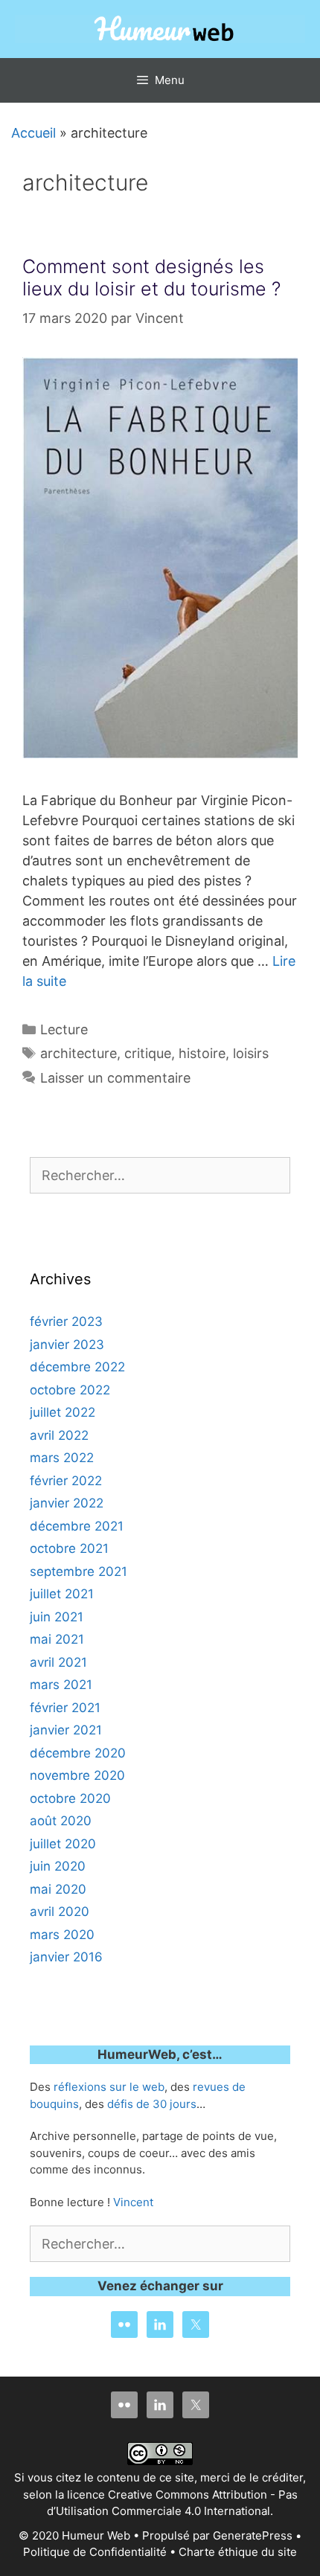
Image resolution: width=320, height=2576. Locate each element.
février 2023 (66, 1321)
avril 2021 (58, 1662)
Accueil (28, 133)
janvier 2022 (67, 1503)
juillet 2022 (63, 1412)
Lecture (64, 1029)
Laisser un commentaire (115, 1078)
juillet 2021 (62, 1594)
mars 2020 (62, 1935)
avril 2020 (60, 1912)
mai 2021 (57, 1639)
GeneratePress (253, 2535)
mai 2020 (58, 1889)
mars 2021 (61, 1685)
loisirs (251, 1053)
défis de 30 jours (152, 2104)
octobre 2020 (70, 1798)
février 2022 (66, 1481)
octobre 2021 (69, 1548)
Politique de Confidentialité (95, 2552)
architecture (79, 1053)
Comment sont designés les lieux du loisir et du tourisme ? (151, 278)
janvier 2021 (66, 1730)
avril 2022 (59, 1435)
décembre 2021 (77, 1526)
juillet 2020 (63, 1844)
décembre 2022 (77, 1367)
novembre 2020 (77, 1775)
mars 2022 (62, 1458)
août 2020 (61, 1821)
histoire (202, 1053)
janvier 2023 (67, 1345)
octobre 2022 (70, 1390)
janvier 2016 (66, 1957)
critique (148, 1053)
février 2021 (65, 1708)
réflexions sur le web (109, 2087)
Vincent (133, 2202)
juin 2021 (57, 1617)
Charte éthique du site (238, 2552)
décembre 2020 (78, 1753)
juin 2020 (58, 1866)
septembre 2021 (79, 1571)
